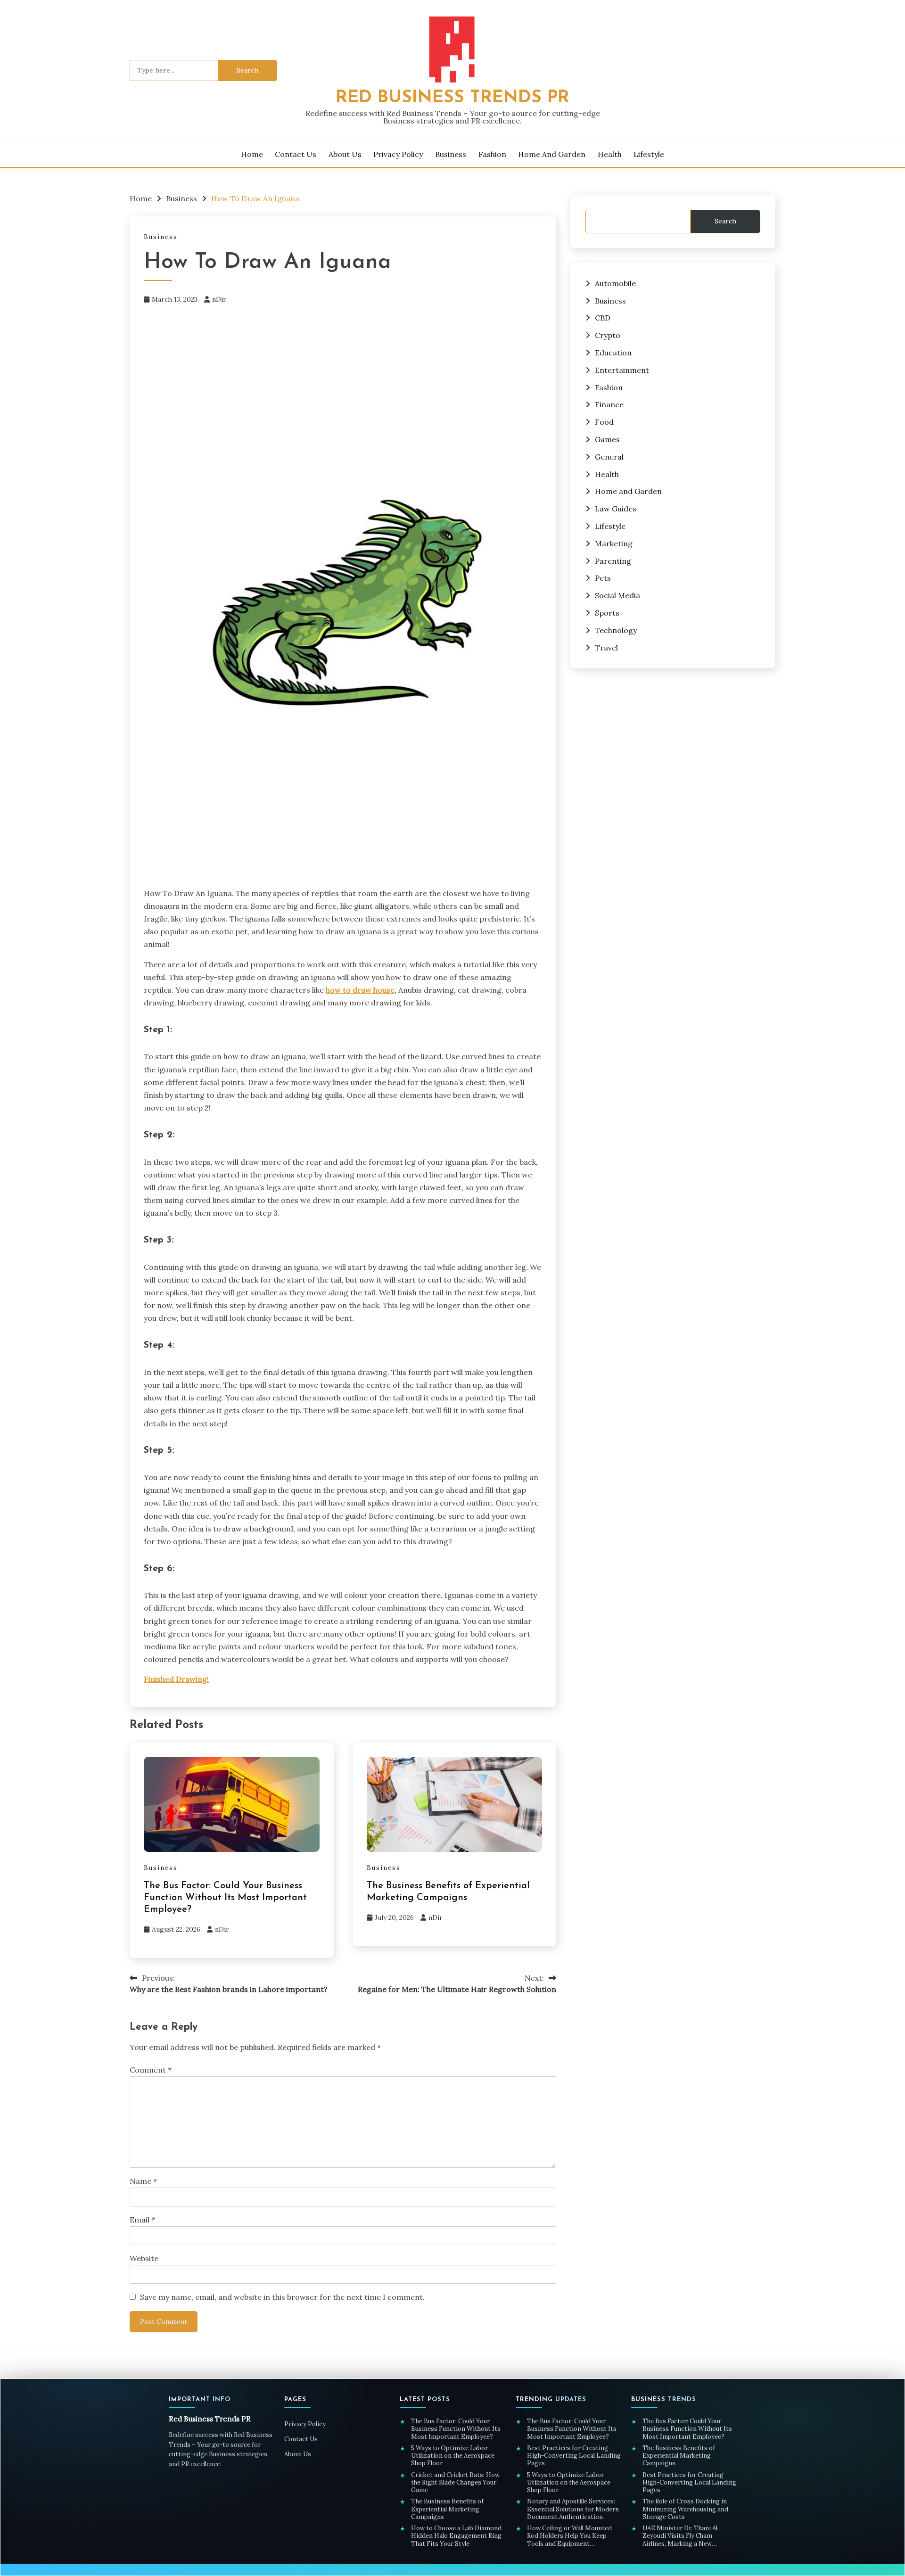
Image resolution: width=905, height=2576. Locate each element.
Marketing (614, 543)
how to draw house (360, 990)
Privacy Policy (398, 154)
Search (725, 221)
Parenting (613, 561)
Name (143, 2181)
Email (142, 2220)
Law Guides (616, 509)
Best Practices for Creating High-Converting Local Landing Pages (574, 2456)
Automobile (615, 283)
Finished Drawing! (176, 1679)
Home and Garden (552, 154)
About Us (345, 154)
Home (252, 154)
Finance (609, 404)
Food (604, 422)
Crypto (608, 335)
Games (607, 439)
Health (610, 154)
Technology (616, 630)
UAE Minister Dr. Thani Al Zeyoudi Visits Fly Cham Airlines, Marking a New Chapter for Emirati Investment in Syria (689, 2536)
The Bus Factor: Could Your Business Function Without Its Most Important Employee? (225, 1898)
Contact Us (296, 154)
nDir (219, 299)
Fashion (492, 154)
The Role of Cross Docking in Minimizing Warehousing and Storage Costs (685, 2509)
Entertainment (622, 370)
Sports (607, 613)
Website (144, 2258)
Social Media (617, 595)
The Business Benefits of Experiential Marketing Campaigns (447, 2509)
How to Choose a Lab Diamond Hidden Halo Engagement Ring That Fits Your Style (456, 2536)
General (609, 457)
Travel (606, 648)
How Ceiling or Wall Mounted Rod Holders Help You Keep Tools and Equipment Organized (569, 2536)
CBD (603, 318)
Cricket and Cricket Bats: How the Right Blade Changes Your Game (455, 2483)
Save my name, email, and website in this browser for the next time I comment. (282, 2297)
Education (613, 353)
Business (451, 154)
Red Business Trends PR (452, 98)
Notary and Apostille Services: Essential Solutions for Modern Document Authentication (573, 2509)
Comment (151, 2070)
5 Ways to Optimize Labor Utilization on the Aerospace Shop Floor (453, 2456)
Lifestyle (649, 154)
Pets (603, 578)
